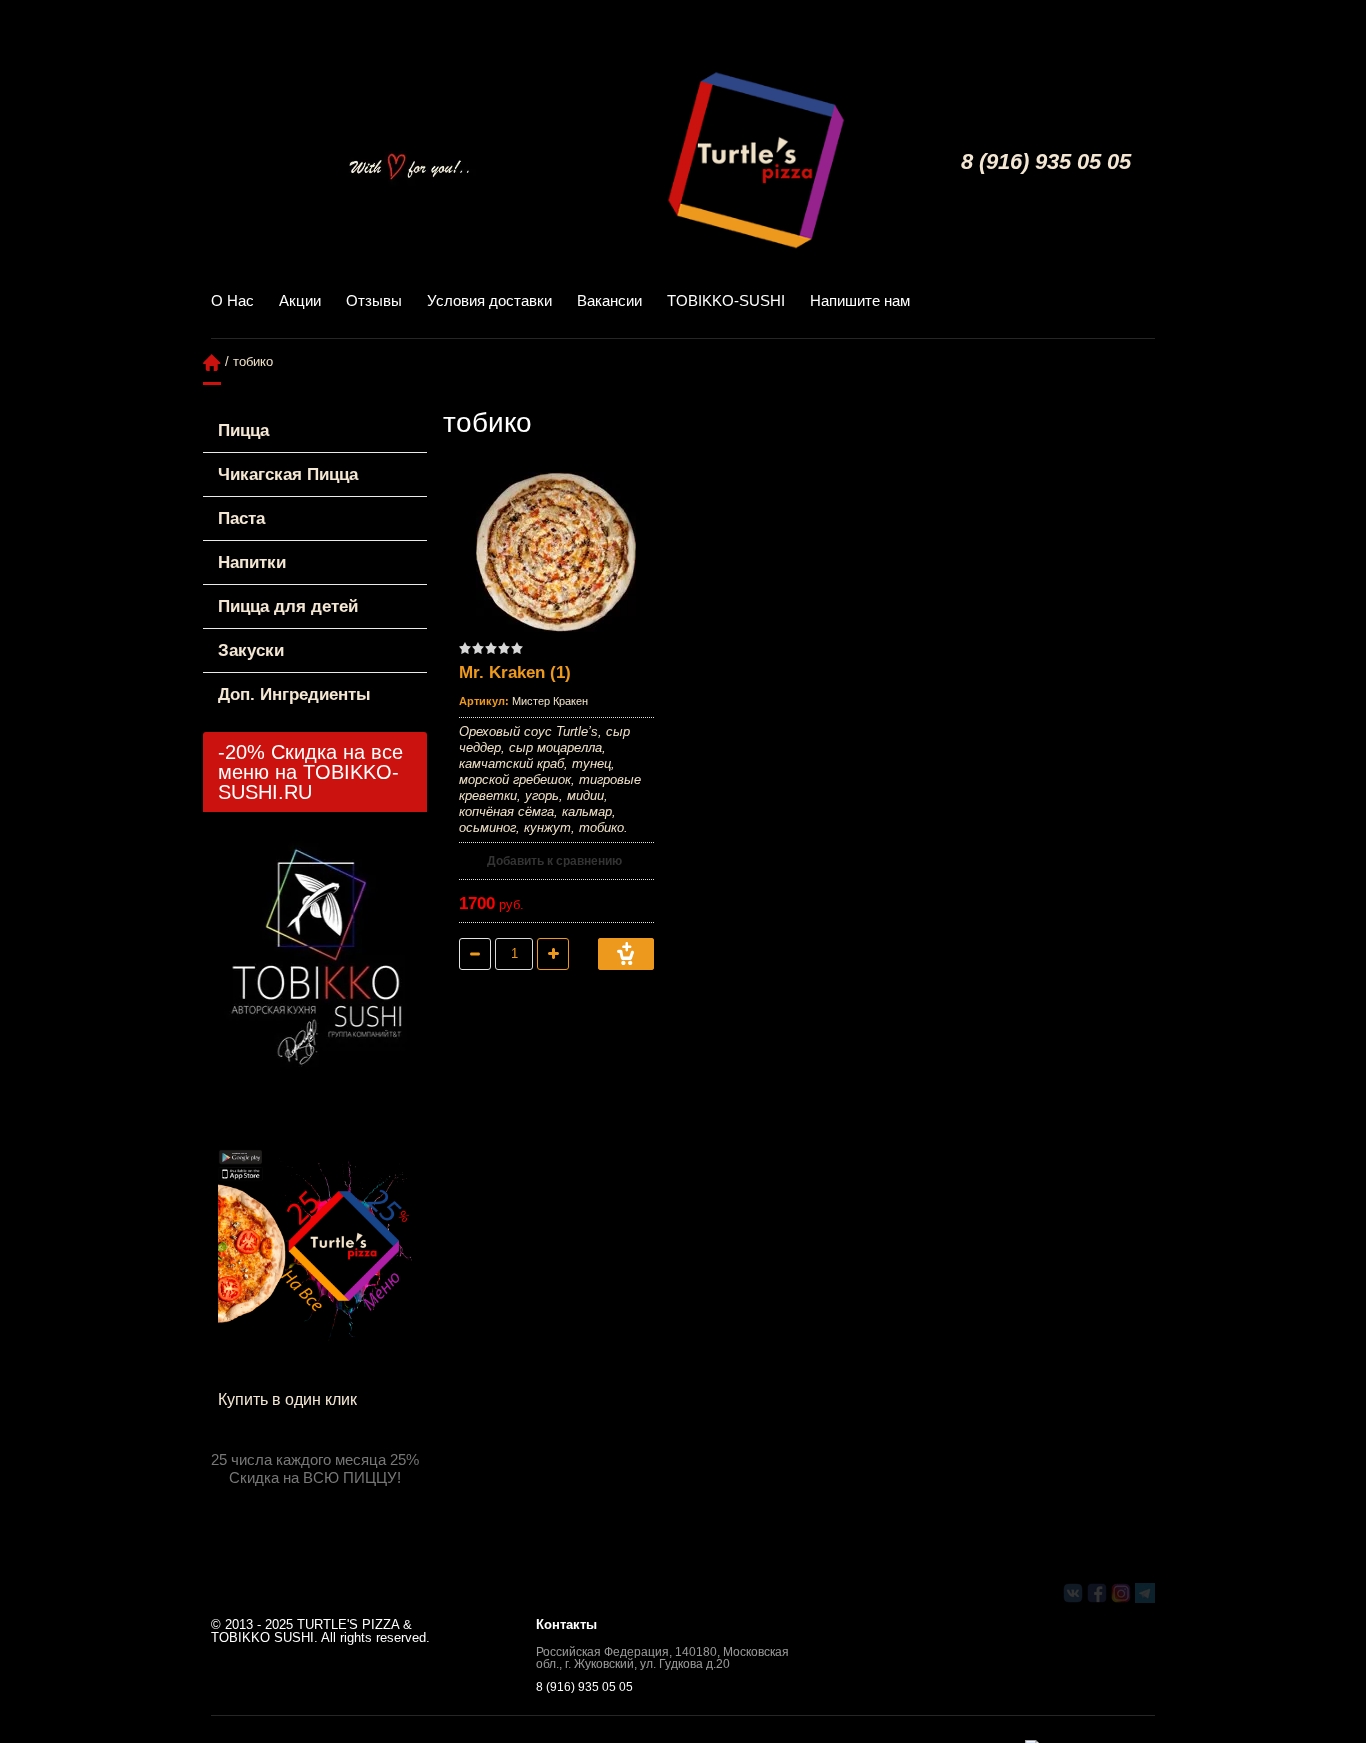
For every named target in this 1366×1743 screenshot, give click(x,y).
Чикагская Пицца (288, 474)
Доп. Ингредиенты (294, 694)
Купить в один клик (287, 1399)
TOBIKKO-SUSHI (726, 300)
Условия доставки (489, 300)
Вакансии (609, 300)
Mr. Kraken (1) (515, 672)
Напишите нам (860, 300)
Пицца (243, 430)
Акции (300, 300)
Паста (241, 518)
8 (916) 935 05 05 (1046, 161)
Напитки (252, 562)
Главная (212, 362)
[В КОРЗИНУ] (626, 954)
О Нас (232, 300)
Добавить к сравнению (553, 861)
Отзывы (374, 300)
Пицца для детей (288, 606)
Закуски (251, 650)
